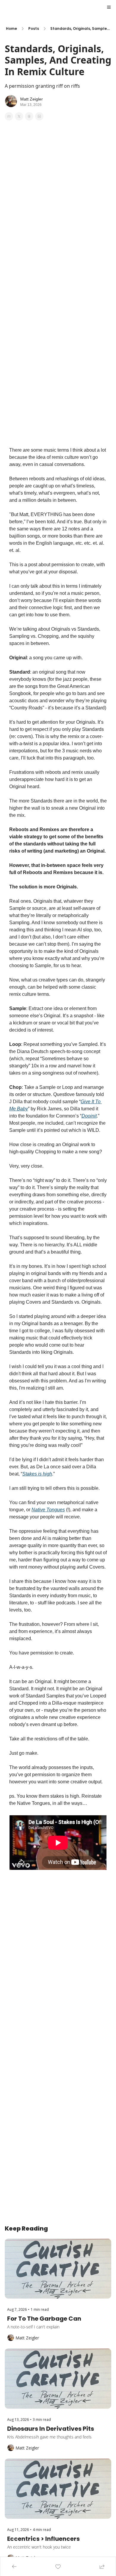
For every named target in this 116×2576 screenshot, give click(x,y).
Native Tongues (48, 1510)
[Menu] (109, 7)
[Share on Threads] (29, 116)
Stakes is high (37, 1474)
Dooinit (89, 1116)
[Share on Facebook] (9, 116)
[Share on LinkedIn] (39, 116)
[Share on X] (19, 116)
